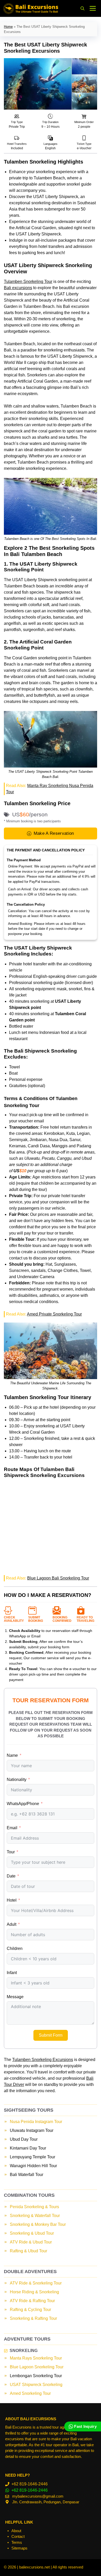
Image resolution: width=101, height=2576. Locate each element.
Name (12, 1755)
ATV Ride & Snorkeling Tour (36, 2283)
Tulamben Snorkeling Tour (28, 282)
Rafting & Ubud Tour (28, 2251)
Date (11, 1876)
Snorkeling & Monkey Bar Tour (38, 2224)
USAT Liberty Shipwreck (56, 197)
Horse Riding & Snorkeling (34, 2292)
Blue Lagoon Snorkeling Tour (37, 2367)
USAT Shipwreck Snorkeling (36, 2385)
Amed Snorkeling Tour (30, 2393)
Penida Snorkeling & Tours (34, 2207)
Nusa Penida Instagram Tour (36, 2122)
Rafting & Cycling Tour (30, 2310)
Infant (12, 1973)
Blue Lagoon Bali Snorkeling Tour (58, 1578)
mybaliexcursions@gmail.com (38, 2496)
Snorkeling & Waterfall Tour (35, 2216)
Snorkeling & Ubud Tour (32, 2233)
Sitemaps (19, 2548)
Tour (11, 1852)
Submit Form (51, 2035)
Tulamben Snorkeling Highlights (44, 162)
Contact (18, 2536)
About (16, 2531)
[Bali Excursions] (31, 8)
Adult (12, 1924)
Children (15, 1948)
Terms (17, 2542)
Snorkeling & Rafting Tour (33, 2318)
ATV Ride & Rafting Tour (32, 2301)
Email (12, 1828)
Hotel (12, 1900)
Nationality (17, 1780)
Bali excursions (18, 288)
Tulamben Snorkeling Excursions (43, 2060)
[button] (82, 8)
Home (8, 27)
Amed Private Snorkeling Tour (54, 1314)
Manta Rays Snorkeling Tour (36, 2358)
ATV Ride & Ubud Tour (31, 2242)
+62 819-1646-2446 (30, 2484)
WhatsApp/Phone (23, 1804)
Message (15, 1997)
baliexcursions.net (34, 2567)
